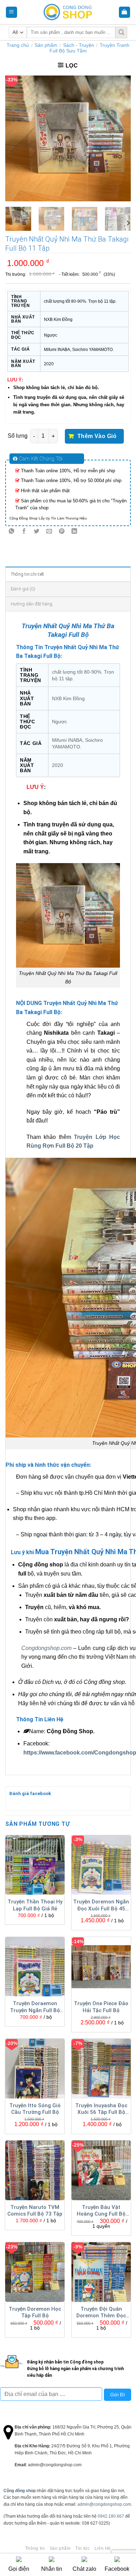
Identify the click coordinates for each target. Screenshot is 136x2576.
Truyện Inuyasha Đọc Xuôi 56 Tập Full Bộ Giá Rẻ (101, 2109)
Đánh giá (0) (23, 589)
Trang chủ (18, 45)
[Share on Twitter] (37, 532)
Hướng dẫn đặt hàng (32, 604)
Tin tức (82, 2548)
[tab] (68, 574)
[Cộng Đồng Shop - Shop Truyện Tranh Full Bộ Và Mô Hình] (68, 12)
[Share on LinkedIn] (74, 532)
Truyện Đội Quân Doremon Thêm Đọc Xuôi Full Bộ (101, 2313)
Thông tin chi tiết (28, 574)
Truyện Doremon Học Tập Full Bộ (35, 2312)
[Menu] (12, 12)
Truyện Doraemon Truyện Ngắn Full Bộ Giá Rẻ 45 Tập (35, 2007)
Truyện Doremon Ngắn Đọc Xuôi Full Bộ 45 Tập (101, 1906)
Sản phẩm (46, 45)
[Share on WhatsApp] (12, 532)
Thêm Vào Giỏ (97, 436)
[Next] (120, 138)
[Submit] (121, 33)
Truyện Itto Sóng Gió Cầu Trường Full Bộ (35, 2109)
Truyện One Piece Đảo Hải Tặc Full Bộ (101, 2007)
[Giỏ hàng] (125, 12)
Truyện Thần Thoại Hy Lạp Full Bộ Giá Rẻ (35, 1905)
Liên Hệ (103, 2548)
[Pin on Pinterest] (62, 532)
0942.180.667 (111, 2516)
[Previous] (16, 138)
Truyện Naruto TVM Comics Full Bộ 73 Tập (35, 2211)
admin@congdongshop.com (104, 2504)
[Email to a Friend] (49, 532)
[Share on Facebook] (24, 532)
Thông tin (35, 2548)
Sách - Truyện (79, 45)
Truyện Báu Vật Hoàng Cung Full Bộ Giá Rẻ (101, 2211)
